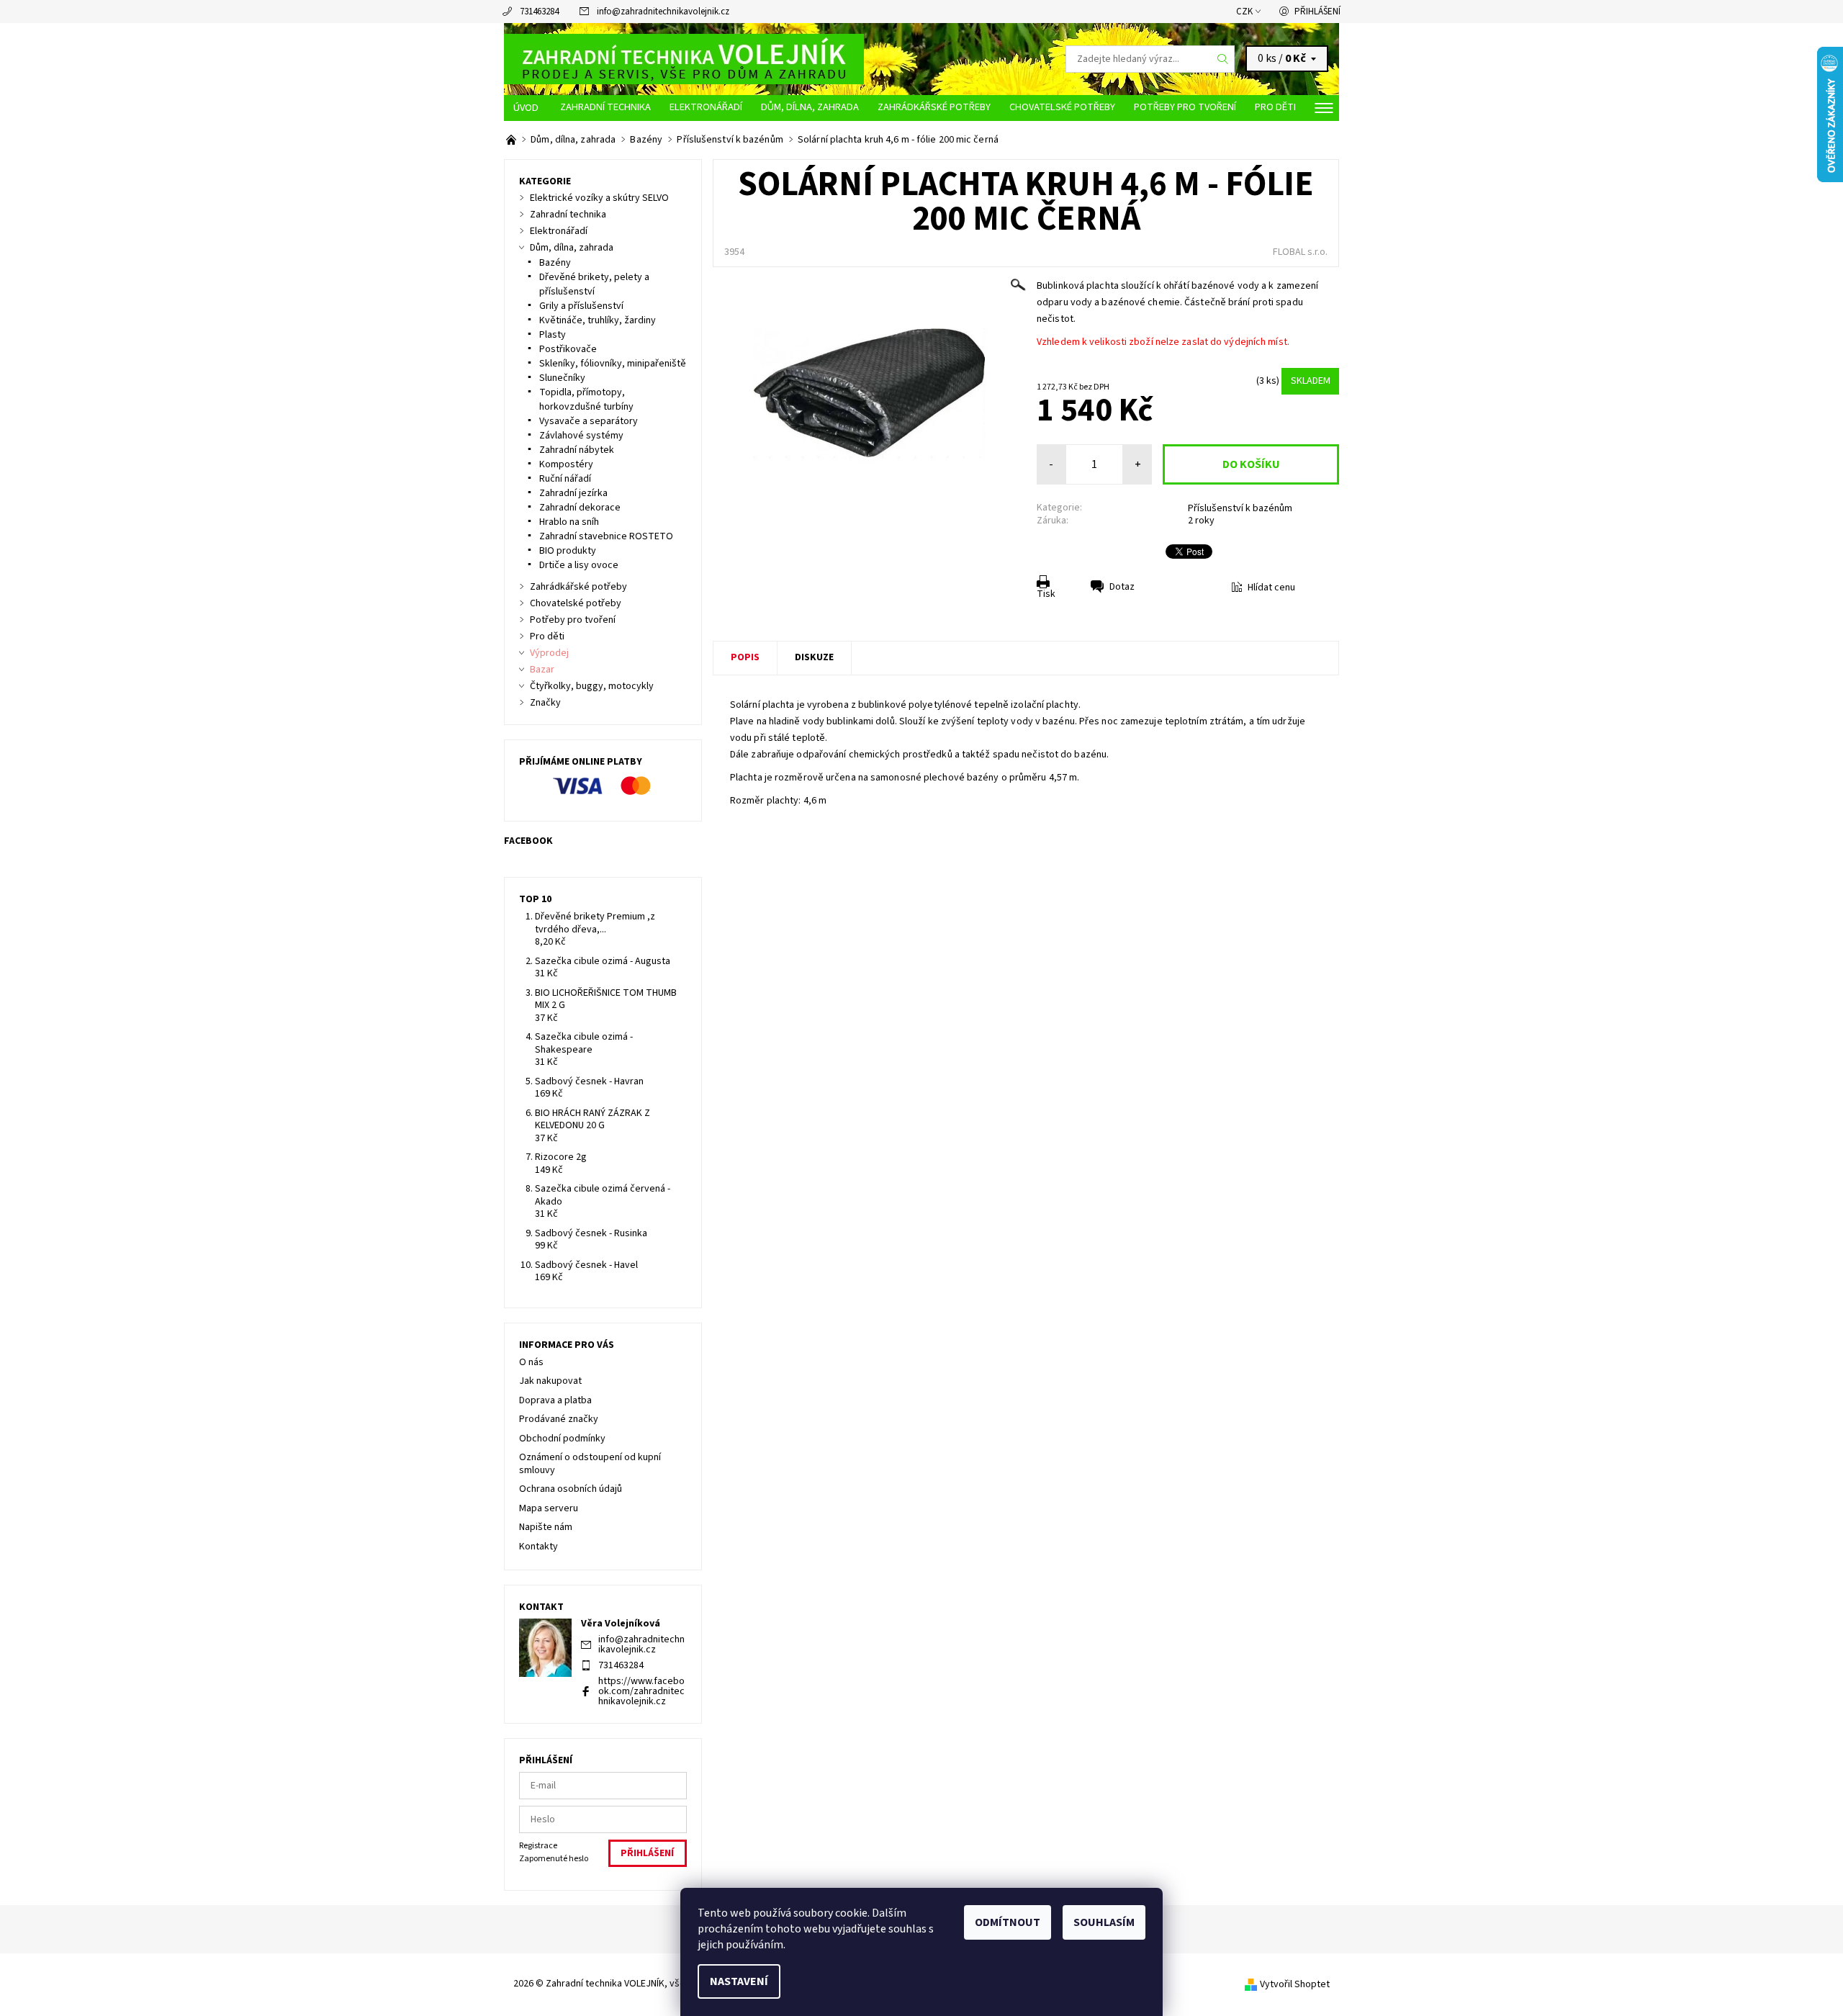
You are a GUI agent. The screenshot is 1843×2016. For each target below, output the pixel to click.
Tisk (1046, 594)
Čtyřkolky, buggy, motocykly (592, 686)
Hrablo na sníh (569, 522)
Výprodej (549, 653)
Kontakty (539, 1547)
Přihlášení (1317, 12)
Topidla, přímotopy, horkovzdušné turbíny (586, 400)
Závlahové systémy (581, 436)
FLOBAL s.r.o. (1300, 252)
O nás (531, 1362)
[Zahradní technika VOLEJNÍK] (684, 58)
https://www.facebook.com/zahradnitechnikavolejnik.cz (641, 1691)
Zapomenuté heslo (554, 1859)
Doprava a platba (555, 1400)
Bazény (555, 263)
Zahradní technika (605, 107)
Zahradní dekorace (580, 508)
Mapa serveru (549, 1508)
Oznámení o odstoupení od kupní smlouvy (590, 1464)
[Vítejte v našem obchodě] (512, 140)
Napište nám (546, 1527)
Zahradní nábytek (577, 450)
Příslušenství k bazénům (1240, 508)
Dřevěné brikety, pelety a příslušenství (594, 284)
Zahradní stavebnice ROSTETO (606, 536)
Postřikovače (568, 349)
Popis (745, 657)
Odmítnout (1008, 1922)
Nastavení (739, 1981)
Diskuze (814, 657)
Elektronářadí (706, 107)
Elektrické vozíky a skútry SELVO (599, 198)
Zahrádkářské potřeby (934, 107)
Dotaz (1122, 587)
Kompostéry (566, 464)
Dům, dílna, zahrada (810, 107)
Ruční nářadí (565, 479)
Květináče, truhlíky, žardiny (598, 320)
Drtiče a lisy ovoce (579, 565)
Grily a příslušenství (581, 306)
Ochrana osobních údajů (571, 1489)
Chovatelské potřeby (1062, 107)
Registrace (538, 1846)
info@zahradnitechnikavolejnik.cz (663, 12)
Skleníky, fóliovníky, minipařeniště (613, 364)
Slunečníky (562, 378)
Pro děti (1275, 107)
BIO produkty (568, 551)
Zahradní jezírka (573, 493)
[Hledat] (1223, 59)
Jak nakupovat (550, 1381)
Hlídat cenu (1271, 588)
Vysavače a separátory (589, 421)
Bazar (542, 670)
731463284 (539, 12)
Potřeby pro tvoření (1185, 107)
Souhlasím (1104, 1922)
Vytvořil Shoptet (1295, 1984)
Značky (545, 703)
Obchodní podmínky (562, 1439)
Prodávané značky (559, 1419)
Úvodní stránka (527, 108)
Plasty (553, 335)
